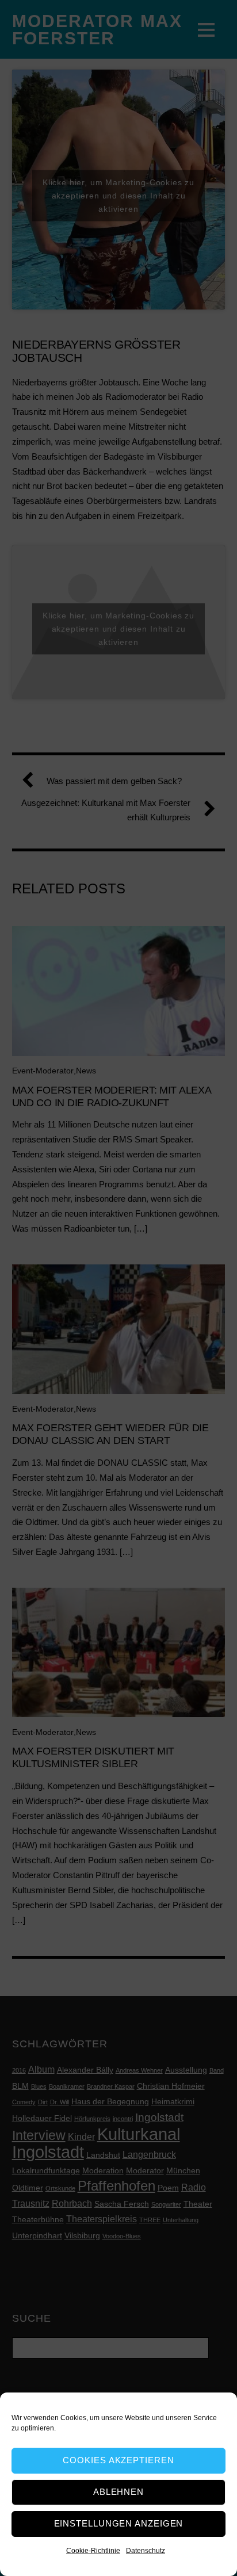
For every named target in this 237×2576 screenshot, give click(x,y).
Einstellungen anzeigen (119, 2523)
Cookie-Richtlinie (93, 2551)
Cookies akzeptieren (118, 2460)
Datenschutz (146, 2551)
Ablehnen (118, 2492)
